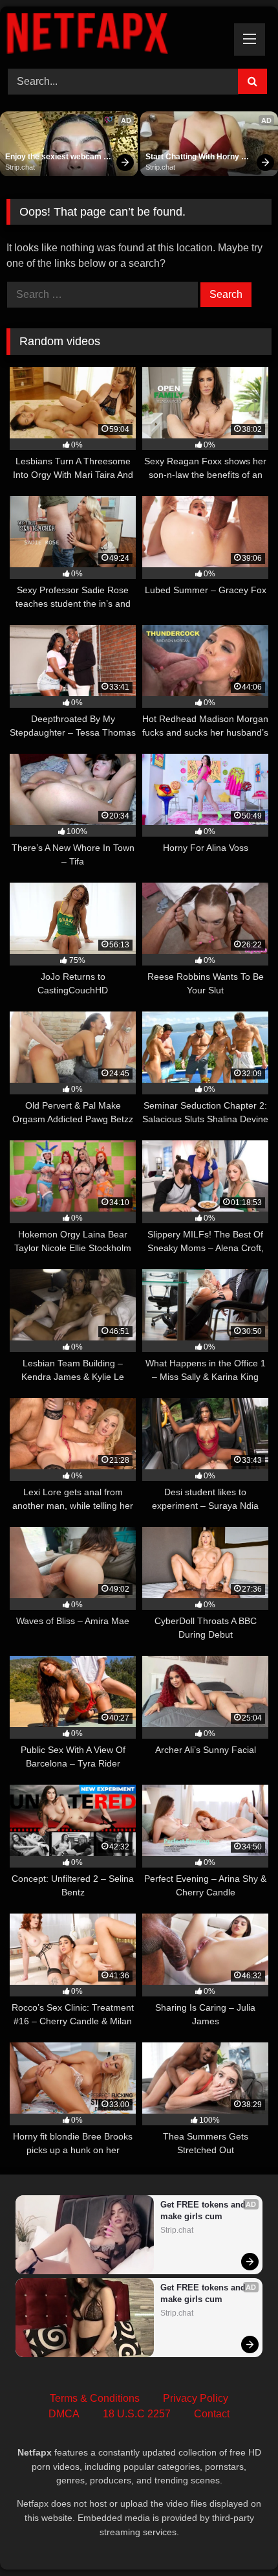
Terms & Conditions (95, 2398)
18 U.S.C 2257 (137, 2414)
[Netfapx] (114, 36)
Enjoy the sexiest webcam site (54, 157)
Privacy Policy (196, 2398)
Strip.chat (20, 167)
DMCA (64, 2414)
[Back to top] (238, 2537)
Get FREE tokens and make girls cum (204, 2210)
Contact (212, 2414)
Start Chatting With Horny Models (193, 157)
